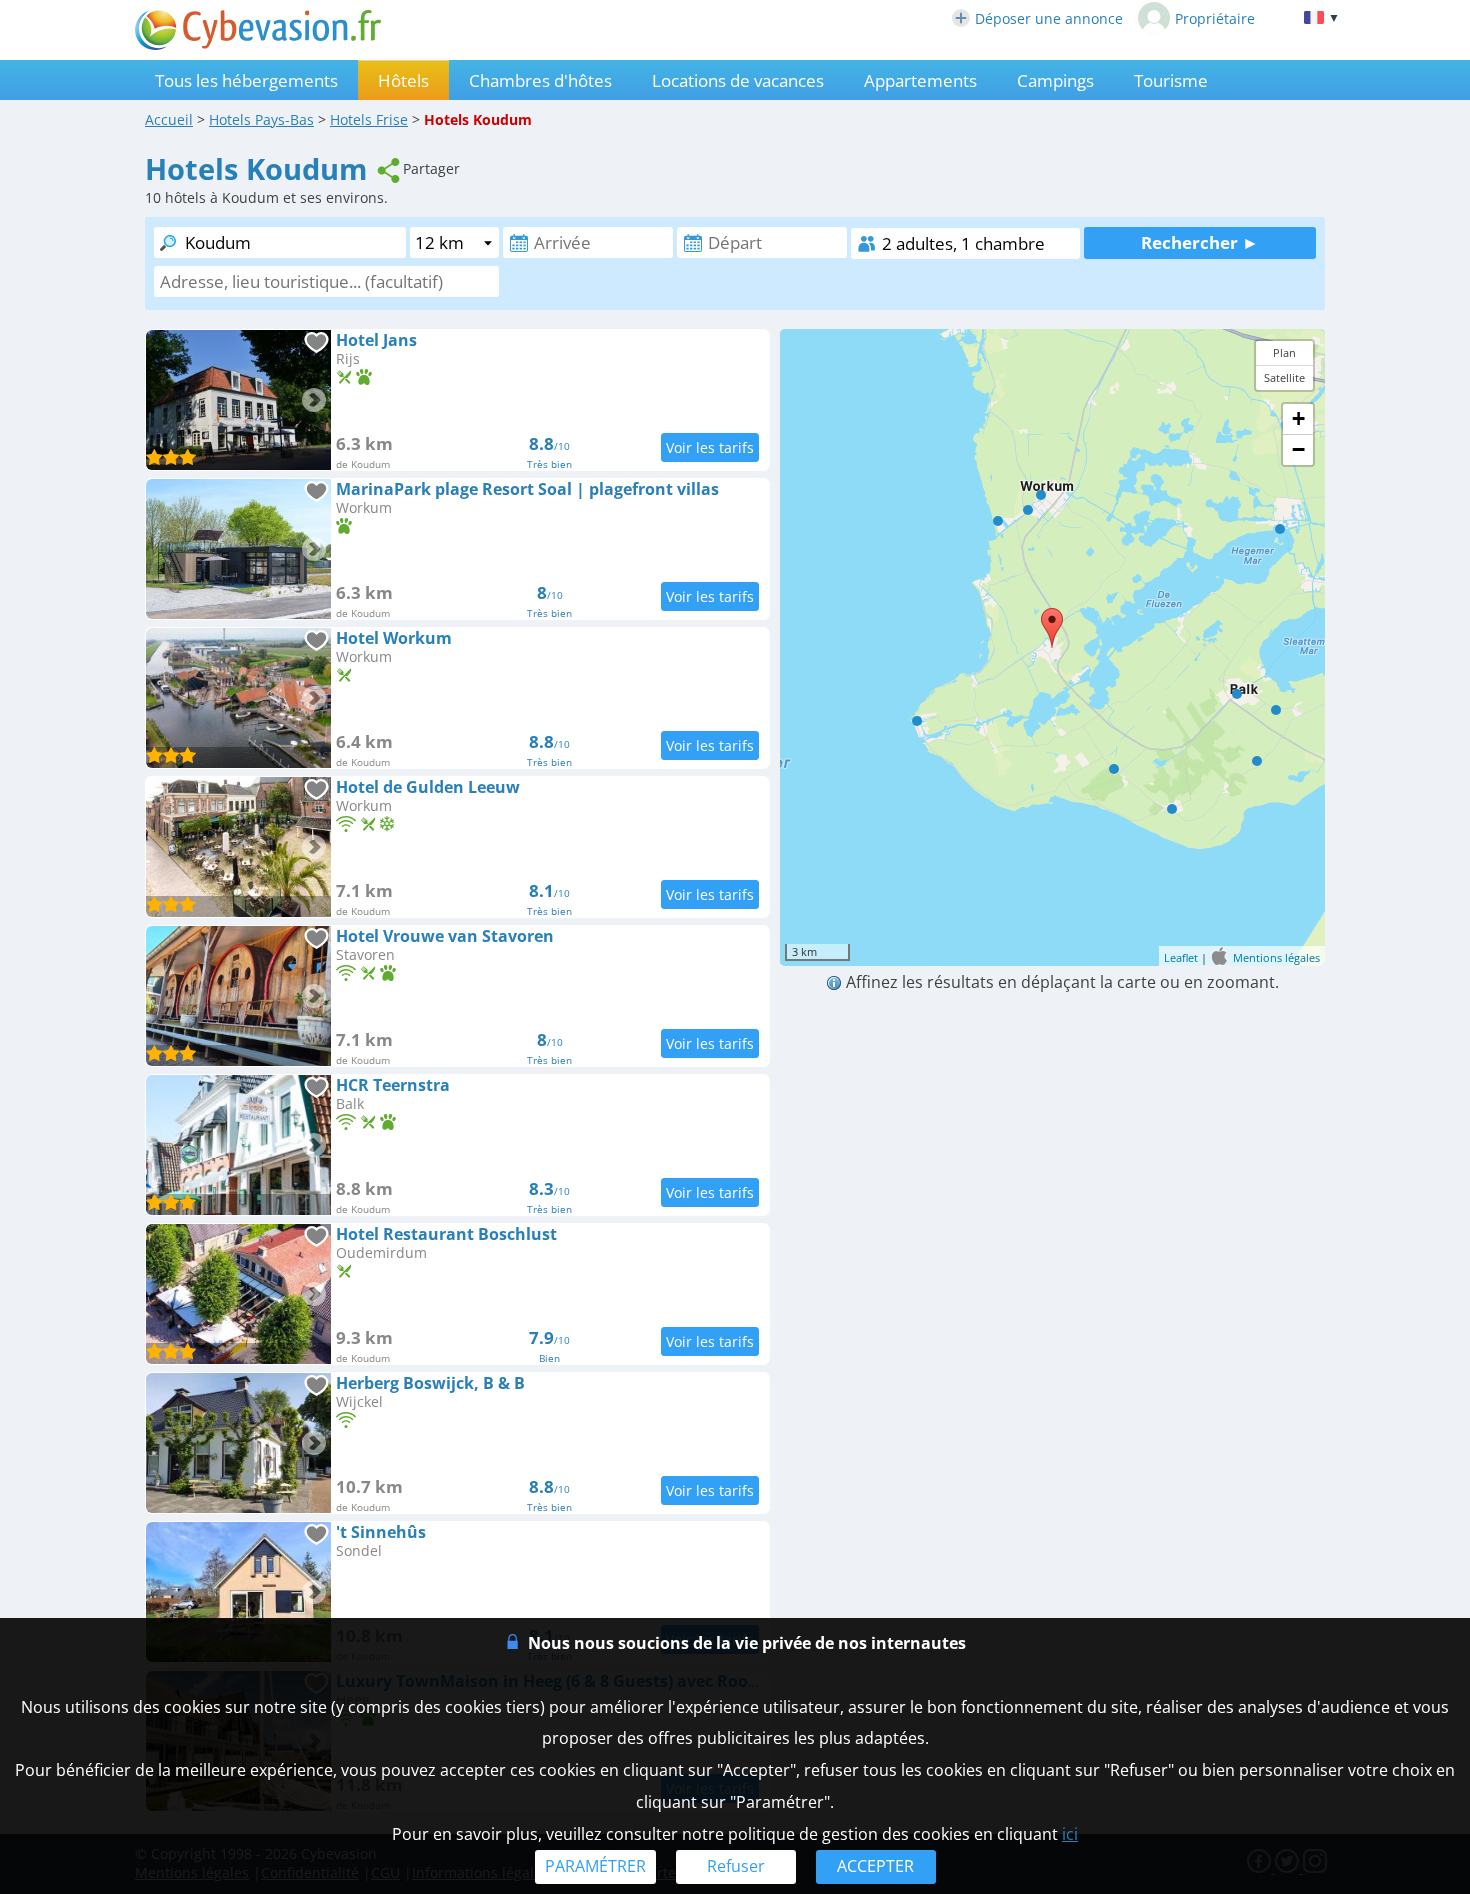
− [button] (1298, 449)
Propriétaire (1215, 18)
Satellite (1284, 377)
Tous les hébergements (246, 80)
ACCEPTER (875, 1866)
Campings (1055, 80)
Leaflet (1181, 956)
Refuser (736, 1866)
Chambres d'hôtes (540, 80)
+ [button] (1298, 418)
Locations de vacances (738, 80)
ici (1070, 1834)
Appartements (920, 80)
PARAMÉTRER (595, 1866)
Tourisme (1171, 80)
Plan (1284, 352)
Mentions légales (1276, 956)
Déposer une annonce (1049, 18)
